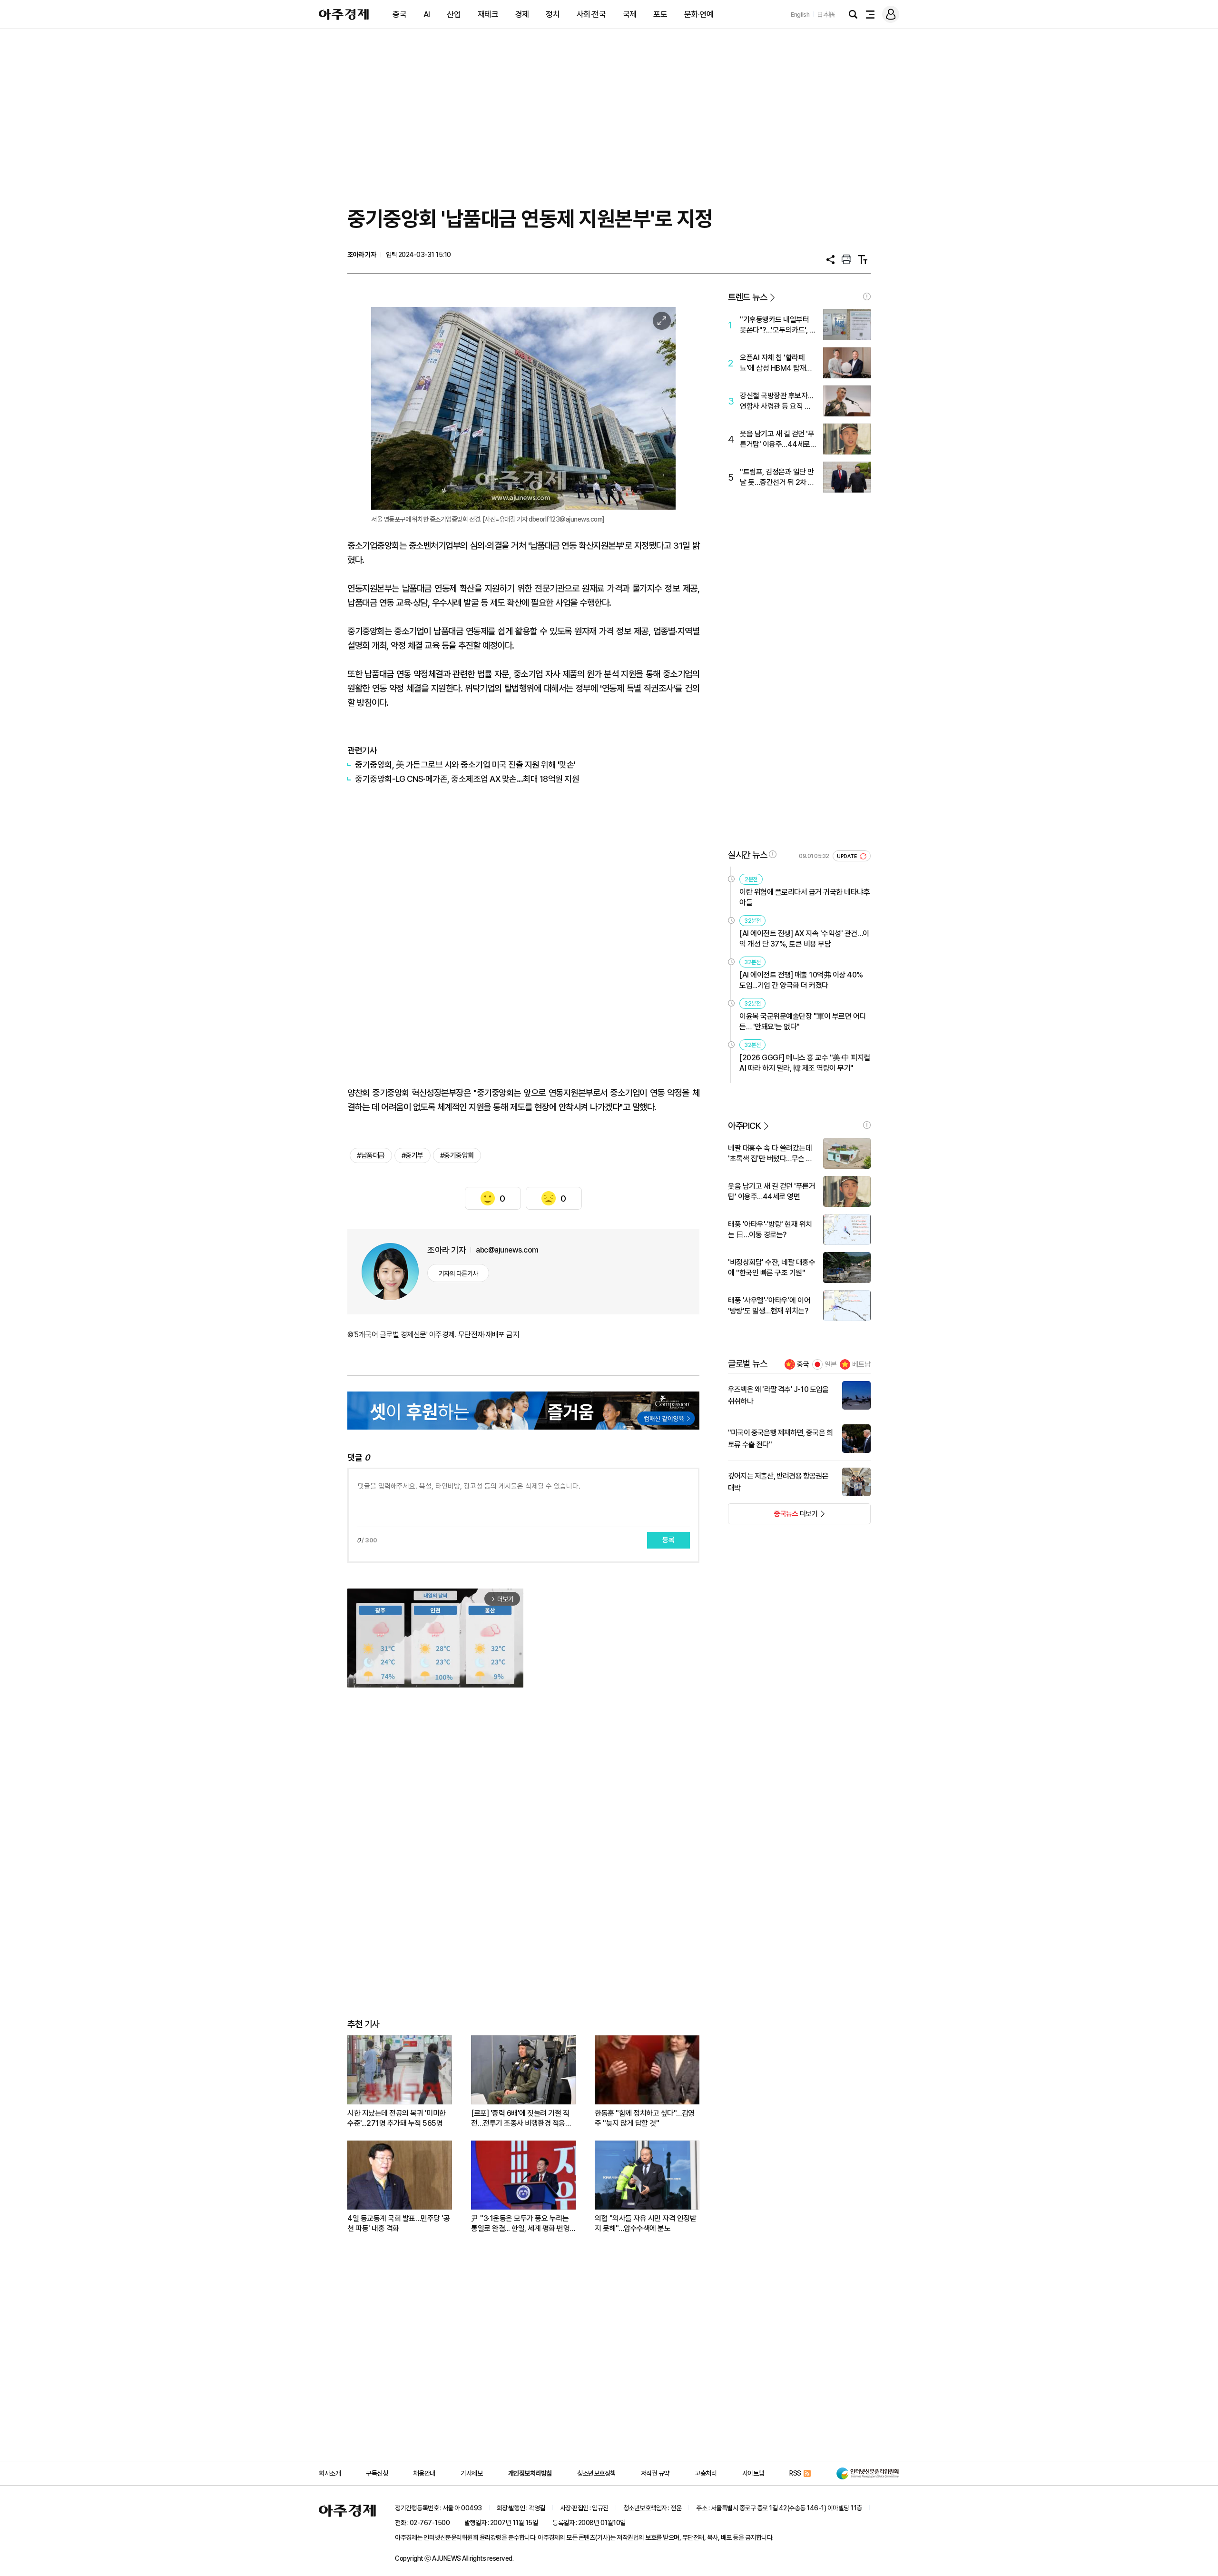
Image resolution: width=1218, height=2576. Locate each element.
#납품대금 (371, 1155)
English (800, 15)
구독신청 (377, 2473)
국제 (630, 14)
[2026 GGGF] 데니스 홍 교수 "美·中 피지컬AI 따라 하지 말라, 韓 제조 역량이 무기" (805, 1063)
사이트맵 (753, 2473)
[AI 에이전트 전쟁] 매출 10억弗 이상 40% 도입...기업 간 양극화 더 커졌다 (801, 980)
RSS (795, 2473)
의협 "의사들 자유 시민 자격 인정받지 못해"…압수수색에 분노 (645, 2223)
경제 (522, 14)
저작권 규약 (655, 2473)
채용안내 (424, 2473)
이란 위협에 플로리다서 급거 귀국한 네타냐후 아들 (805, 897)
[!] (867, 296)
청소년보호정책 (596, 2473)
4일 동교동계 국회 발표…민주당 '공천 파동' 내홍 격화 (398, 2223)
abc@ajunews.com (507, 1250)
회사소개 (330, 2473)
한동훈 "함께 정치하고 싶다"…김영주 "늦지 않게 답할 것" (645, 2118)
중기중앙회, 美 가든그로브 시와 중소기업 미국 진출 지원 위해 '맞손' (466, 765)
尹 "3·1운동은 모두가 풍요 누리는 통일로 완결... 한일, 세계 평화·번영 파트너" (520, 2224)
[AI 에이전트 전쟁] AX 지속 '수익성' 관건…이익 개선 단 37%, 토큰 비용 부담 (804, 939)
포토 (660, 14)
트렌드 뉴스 (747, 297)
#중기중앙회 (457, 1155)
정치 (553, 14)
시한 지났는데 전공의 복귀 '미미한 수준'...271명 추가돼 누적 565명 (397, 2118)
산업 (454, 14)
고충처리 (706, 2473)
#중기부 (413, 1155)
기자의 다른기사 (458, 1273)
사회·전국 (591, 14)
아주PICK (744, 1126)
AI (427, 14)
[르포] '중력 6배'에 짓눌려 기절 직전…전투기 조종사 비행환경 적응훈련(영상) (521, 2118)
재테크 (488, 14)
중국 (399, 14)
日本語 (826, 15)
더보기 (773, 1517)
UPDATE (848, 856)
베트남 (861, 1364)
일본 (831, 1364)
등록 (668, 1540)
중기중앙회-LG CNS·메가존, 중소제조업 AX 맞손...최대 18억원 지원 (468, 779)
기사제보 (471, 2473)
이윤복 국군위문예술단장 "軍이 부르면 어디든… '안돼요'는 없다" (803, 1022)
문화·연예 (699, 14)
